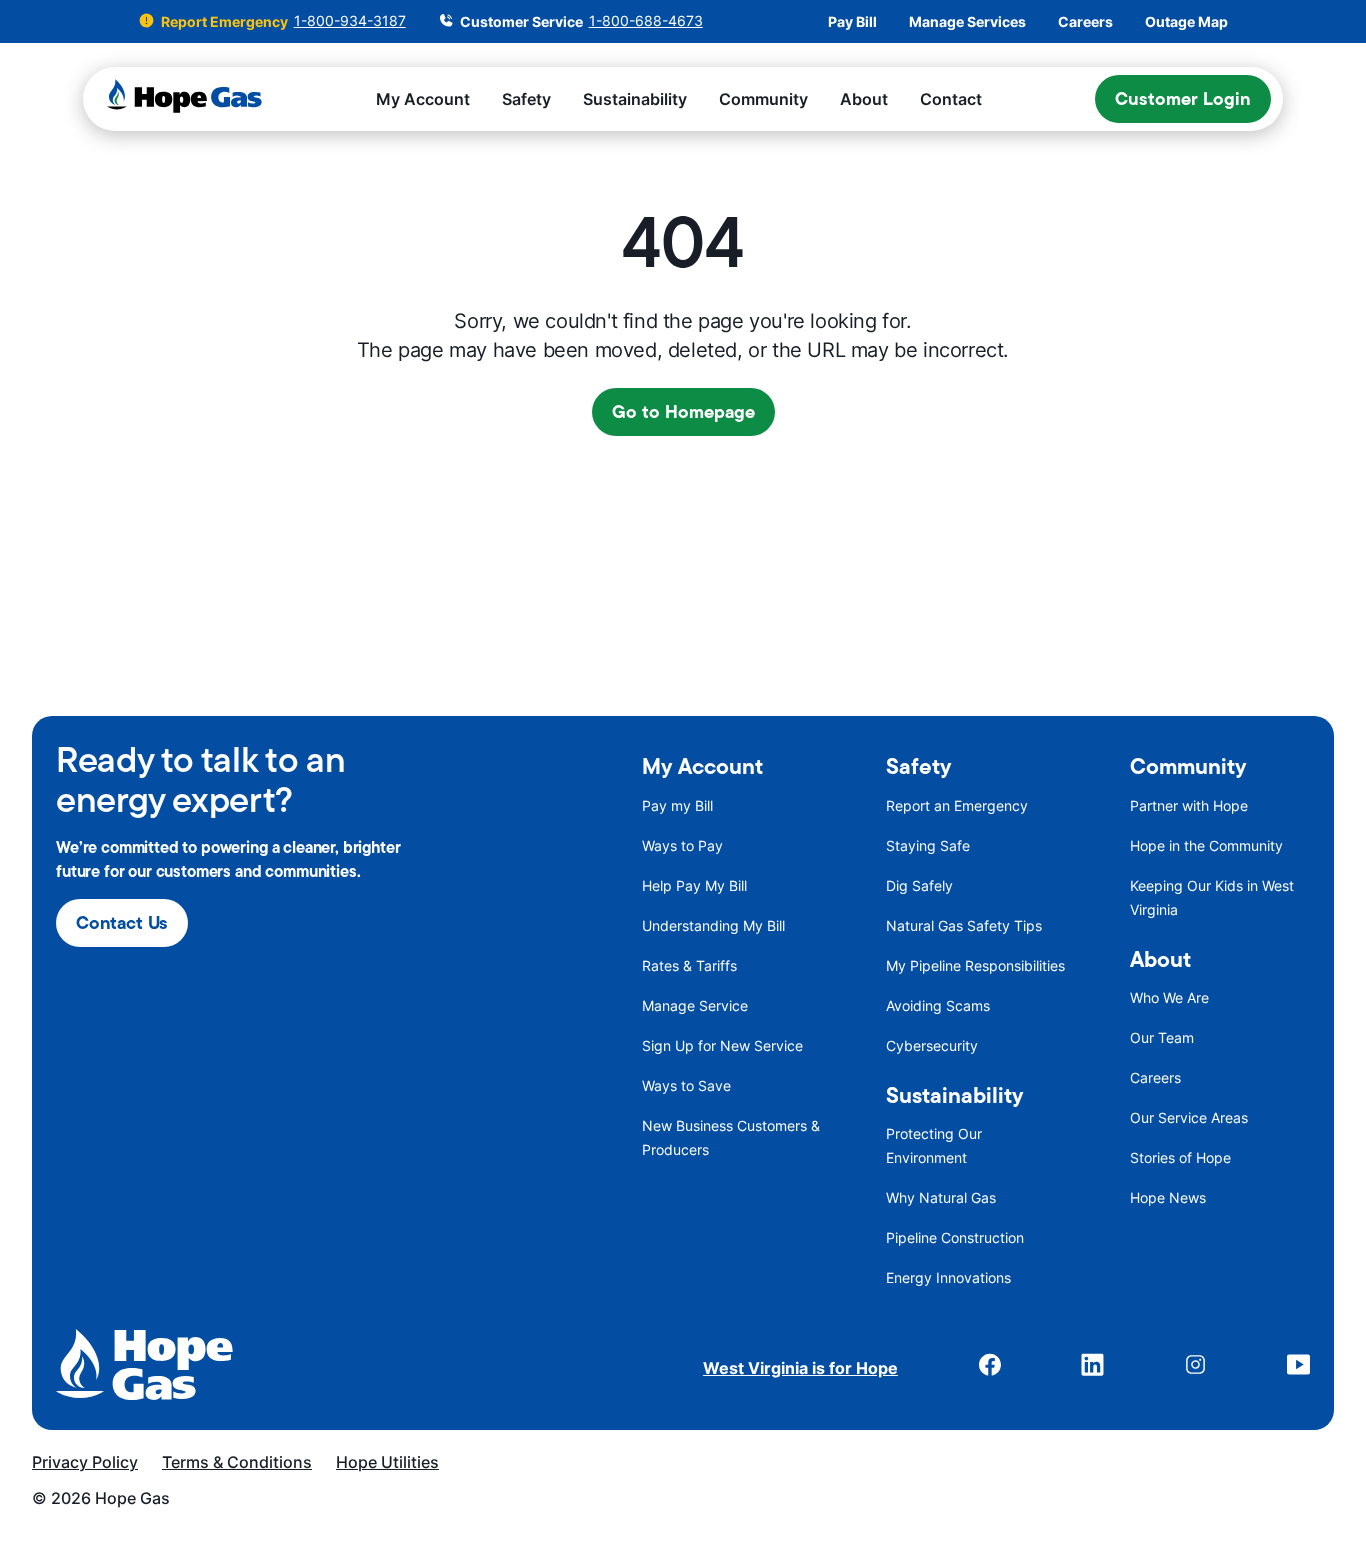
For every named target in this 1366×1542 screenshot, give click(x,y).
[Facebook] (989, 1367)
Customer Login (1183, 98)
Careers (1085, 22)
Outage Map (1186, 22)
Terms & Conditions (237, 1462)
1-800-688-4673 (646, 21)
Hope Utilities (387, 1462)
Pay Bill (852, 22)
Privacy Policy (85, 1462)
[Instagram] (1195, 1367)
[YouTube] (1298, 1367)
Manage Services (967, 22)
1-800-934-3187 (350, 21)
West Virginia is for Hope (800, 1368)
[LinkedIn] (1092, 1367)
